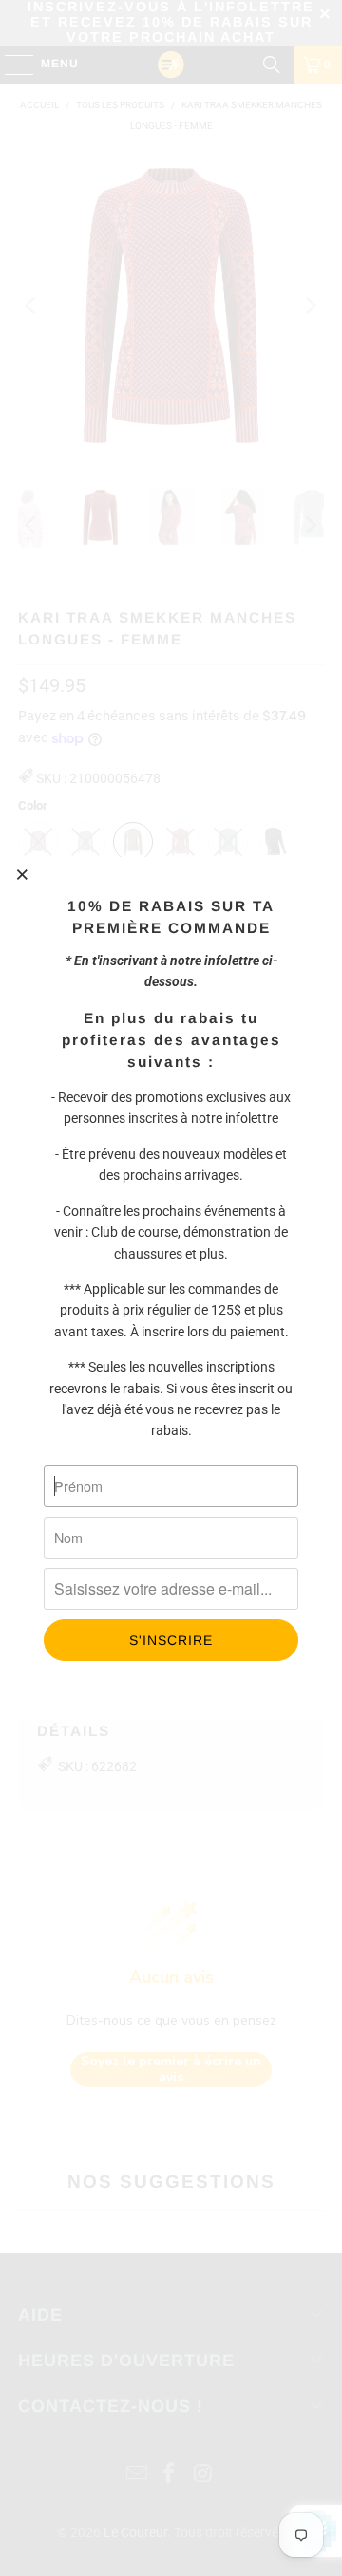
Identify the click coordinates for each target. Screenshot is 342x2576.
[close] (23, 874)
